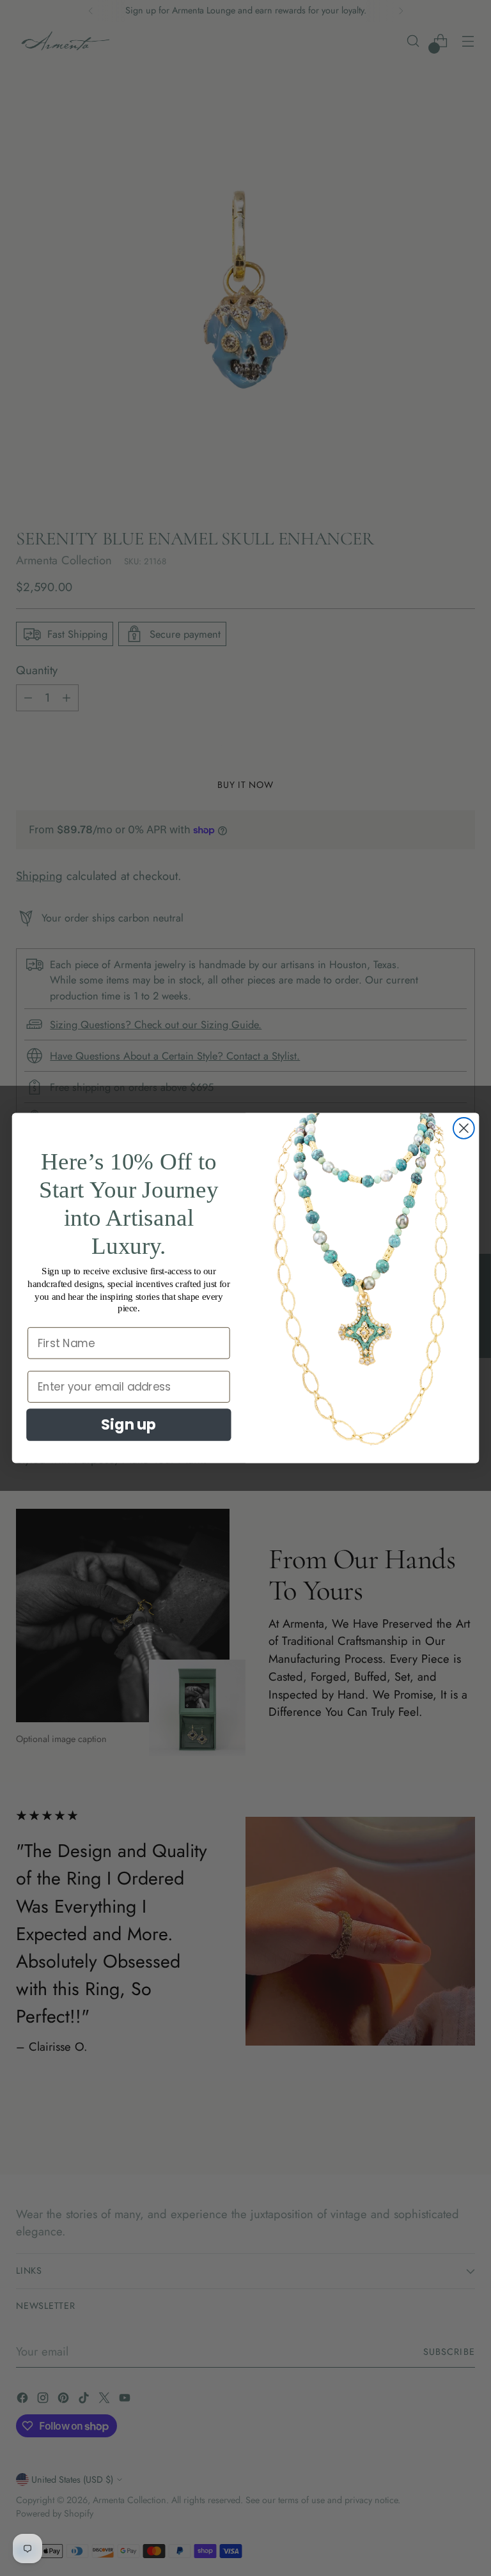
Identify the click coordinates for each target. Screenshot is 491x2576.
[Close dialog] (464, 1128)
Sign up (129, 1424)
